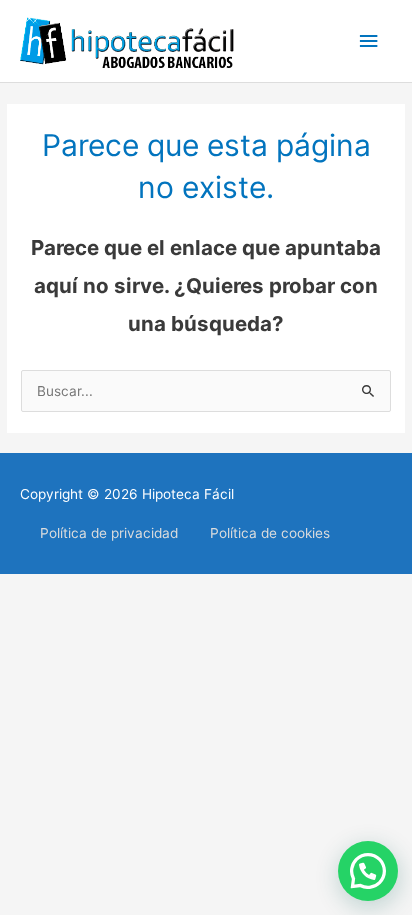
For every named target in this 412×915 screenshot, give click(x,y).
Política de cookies (270, 533)
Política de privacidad (109, 533)
